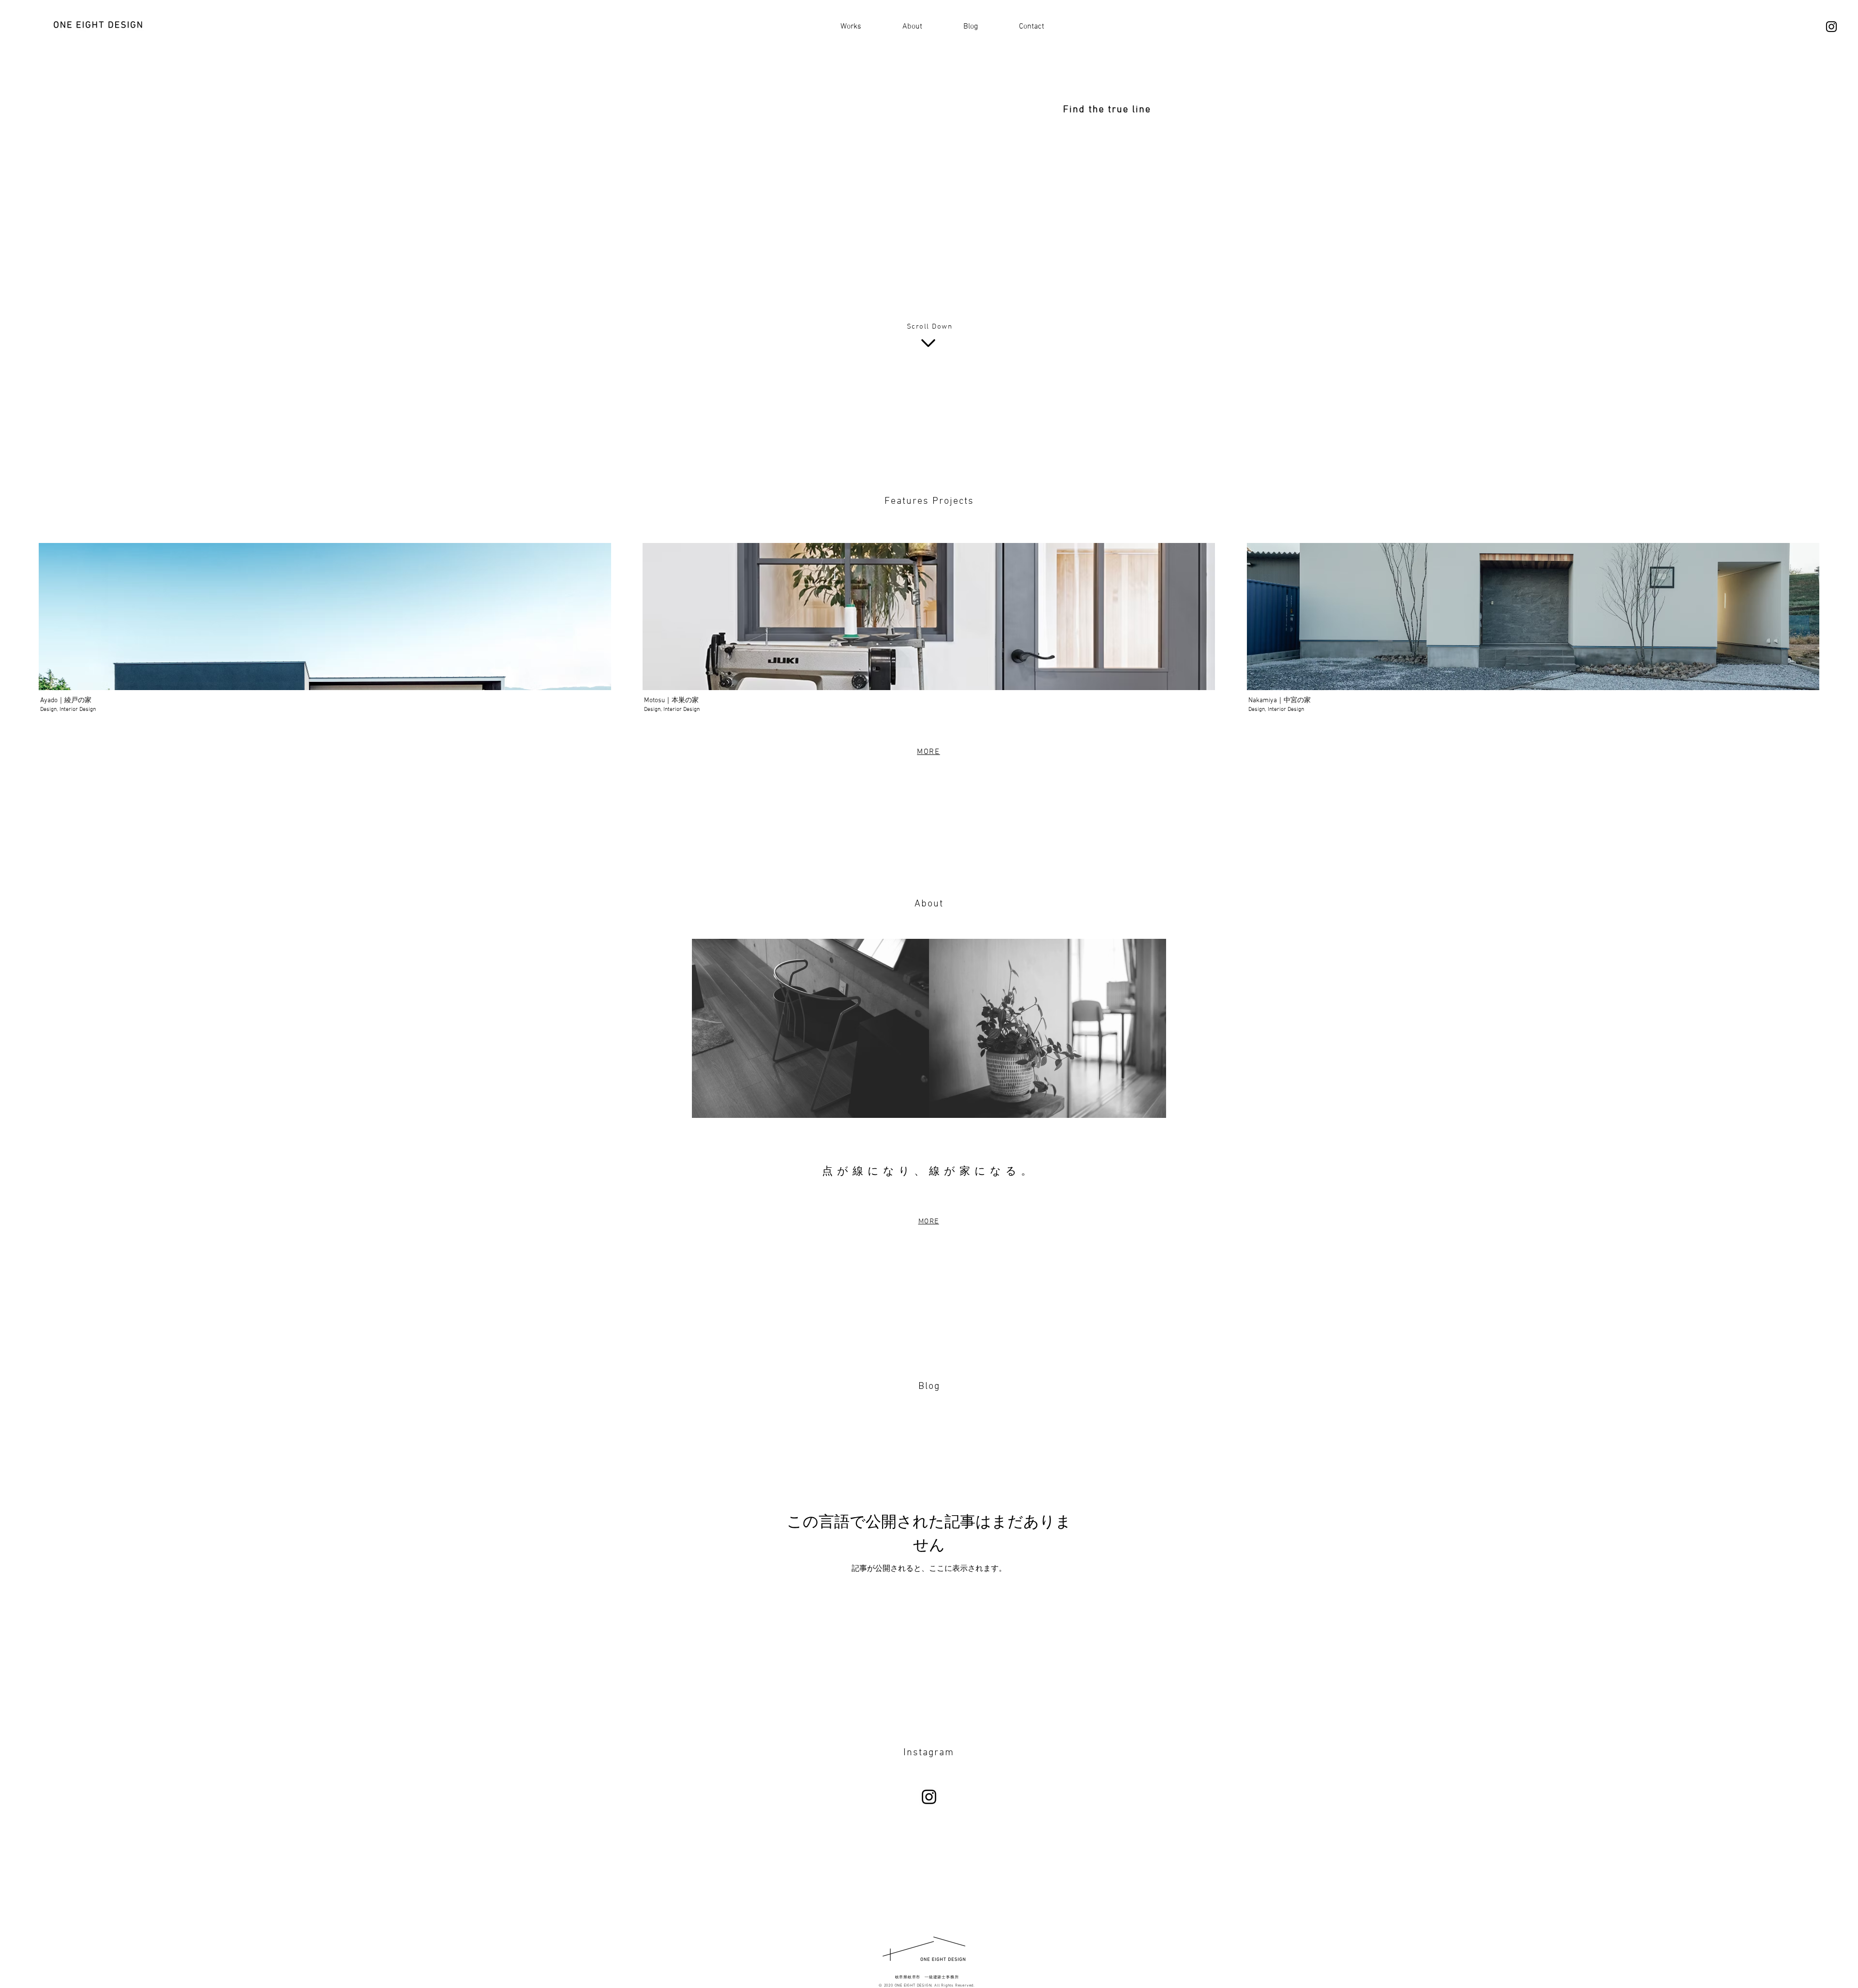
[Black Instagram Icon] (1831, 27)
